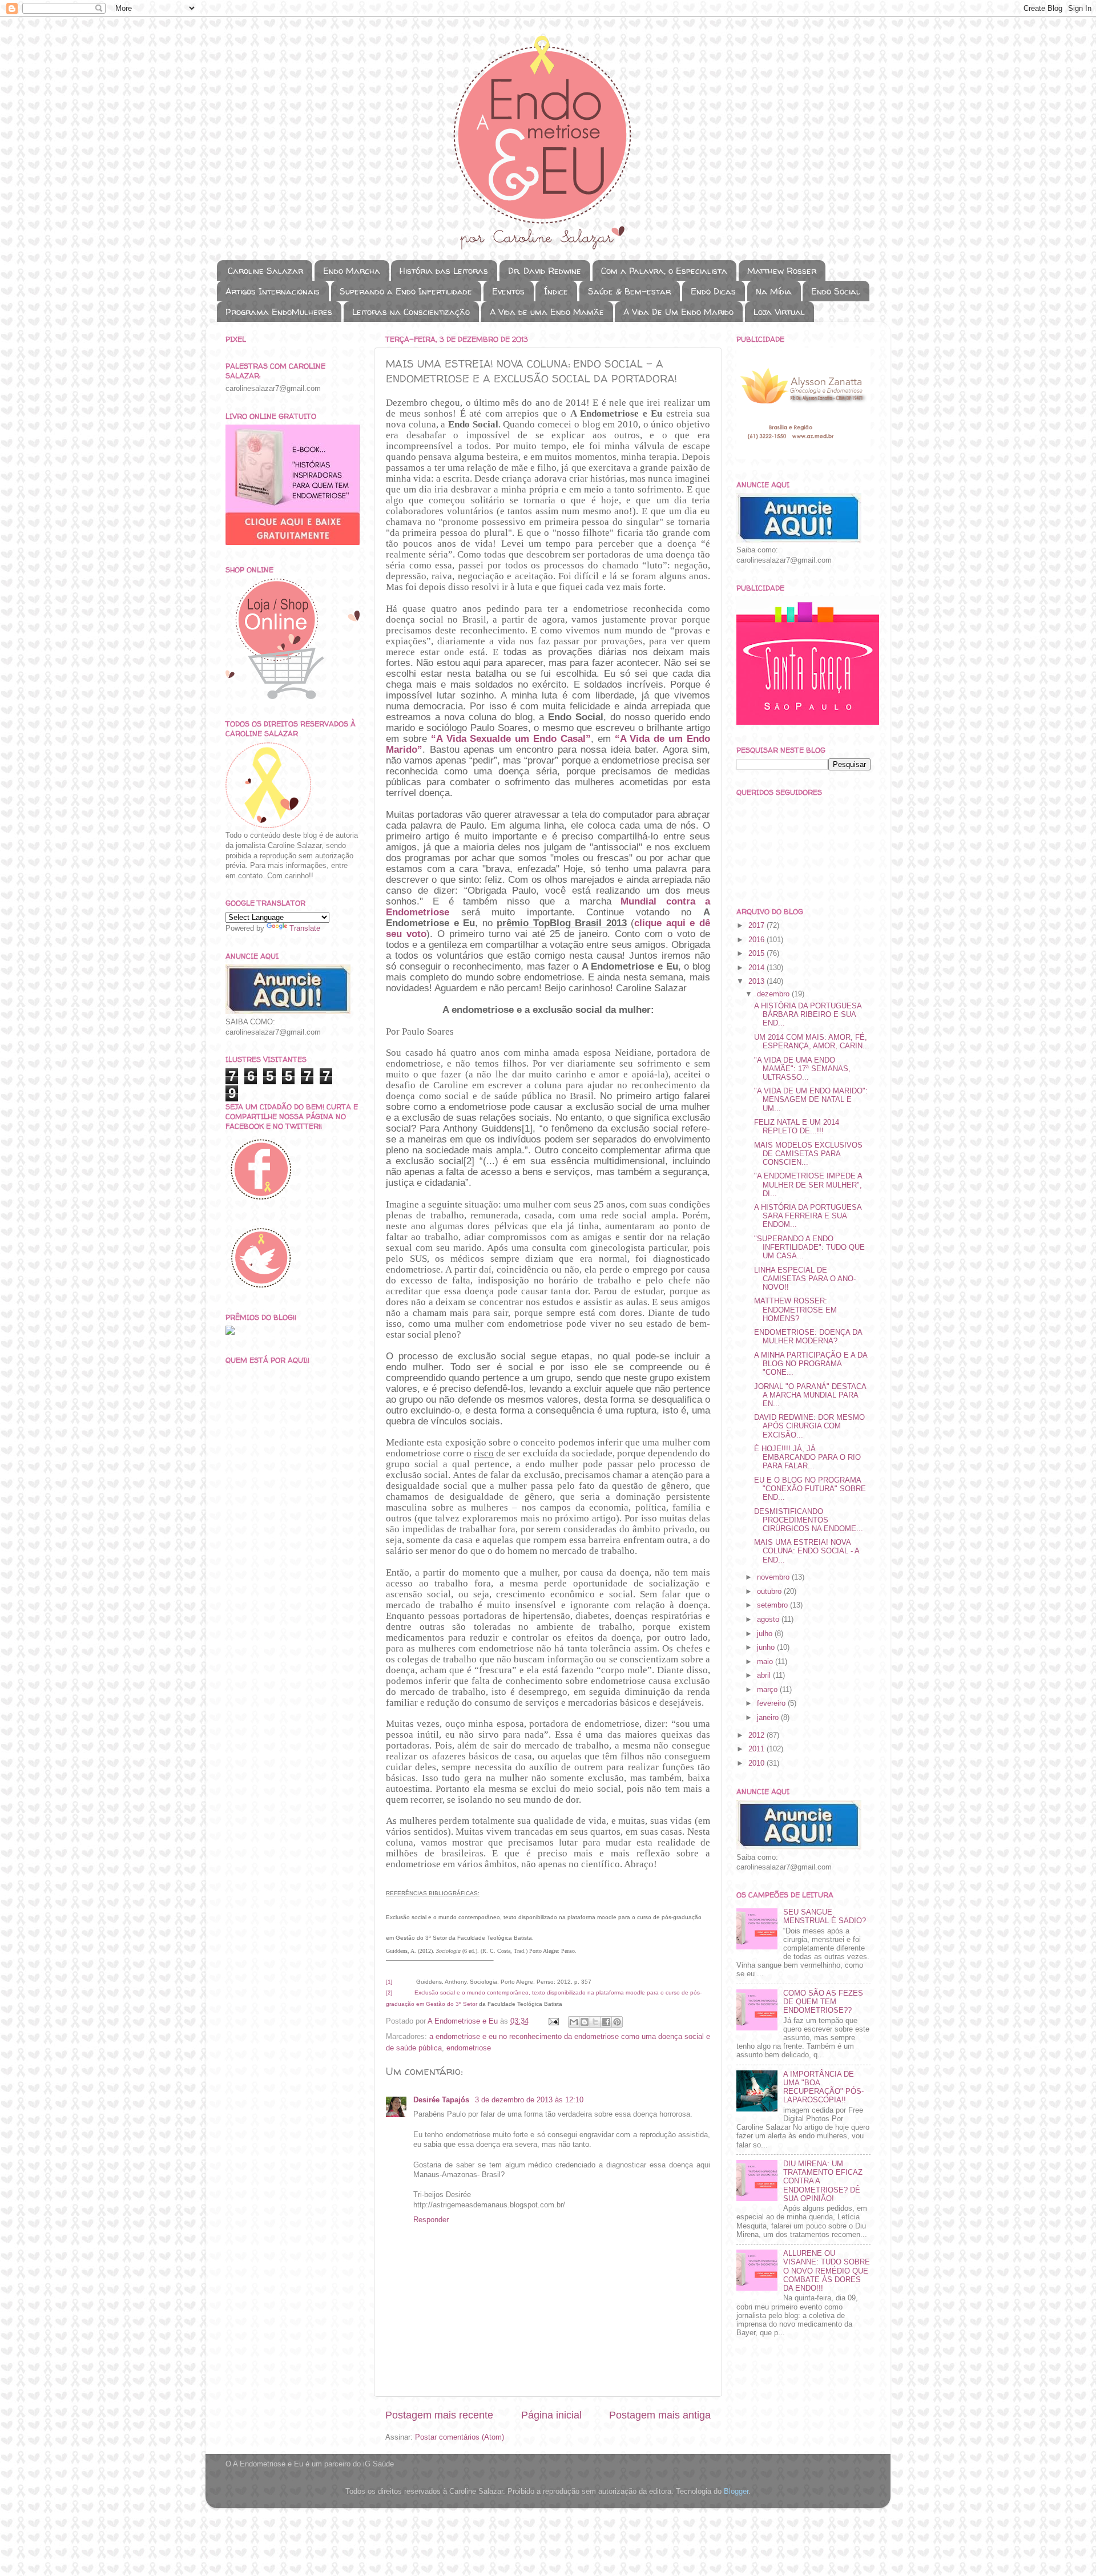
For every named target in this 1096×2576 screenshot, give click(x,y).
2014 (757, 968)
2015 (757, 954)
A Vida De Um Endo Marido (678, 312)
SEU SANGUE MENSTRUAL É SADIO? (825, 1917)
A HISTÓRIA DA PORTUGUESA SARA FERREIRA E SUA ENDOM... (808, 1216)
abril (765, 1675)
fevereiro (772, 1703)
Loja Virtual (779, 312)
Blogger (736, 2492)
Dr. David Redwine (545, 271)
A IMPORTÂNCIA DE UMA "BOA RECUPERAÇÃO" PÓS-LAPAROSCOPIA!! (823, 2087)
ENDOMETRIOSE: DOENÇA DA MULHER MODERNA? (808, 1337)
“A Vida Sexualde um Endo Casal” (511, 739)
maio (766, 1662)
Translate (305, 928)
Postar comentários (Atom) (460, 2437)
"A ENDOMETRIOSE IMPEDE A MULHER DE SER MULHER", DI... (808, 1185)
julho (766, 1634)
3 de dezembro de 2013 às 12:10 (529, 2100)
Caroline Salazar (265, 271)
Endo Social (836, 291)
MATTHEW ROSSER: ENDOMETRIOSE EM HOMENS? (795, 1310)
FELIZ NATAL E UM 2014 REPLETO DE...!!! (797, 1127)
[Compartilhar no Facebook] (606, 2022)
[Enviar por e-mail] (574, 2022)
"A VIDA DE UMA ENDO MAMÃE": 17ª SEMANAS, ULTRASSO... (802, 1069)
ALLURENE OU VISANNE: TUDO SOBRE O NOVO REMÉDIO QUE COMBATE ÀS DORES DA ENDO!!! (827, 2271)
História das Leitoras (444, 271)
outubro (770, 1592)
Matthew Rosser (782, 271)
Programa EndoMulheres (279, 312)
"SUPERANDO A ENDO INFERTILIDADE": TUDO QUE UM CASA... (809, 1247)
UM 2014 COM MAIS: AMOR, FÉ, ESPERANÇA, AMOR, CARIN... (812, 1042)
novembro (774, 1577)
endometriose (469, 2048)
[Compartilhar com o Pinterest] (617, 2022)
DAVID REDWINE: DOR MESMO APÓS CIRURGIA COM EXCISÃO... (809, 1426)
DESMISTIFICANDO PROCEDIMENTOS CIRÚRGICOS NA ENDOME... (809, 1520)
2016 (757, 940)
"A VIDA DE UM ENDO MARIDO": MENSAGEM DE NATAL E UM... (811, 1100)
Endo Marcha (352, 271)
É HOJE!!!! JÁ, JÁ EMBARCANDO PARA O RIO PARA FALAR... (807, 1457)
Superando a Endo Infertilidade (406, 291)
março (768, 1690)
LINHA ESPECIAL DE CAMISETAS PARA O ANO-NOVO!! (805, 1279)
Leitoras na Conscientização (411, 312)
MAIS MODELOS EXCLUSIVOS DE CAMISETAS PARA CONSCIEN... (808, 1154)
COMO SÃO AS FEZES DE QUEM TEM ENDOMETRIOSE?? (823, 2002)
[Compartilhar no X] (595, 2022)
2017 (757, 926)
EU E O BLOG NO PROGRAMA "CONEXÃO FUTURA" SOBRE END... (810, 1489)
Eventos (508, 291)
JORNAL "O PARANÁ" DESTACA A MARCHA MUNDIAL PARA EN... (810, 1395)
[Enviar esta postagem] (553, 2021)
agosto (769, 1620)
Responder (431, 2220)
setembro (773, 1605)
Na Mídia (774, 291)
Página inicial (551, 2415)
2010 (757, 1763)
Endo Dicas (713, 291)
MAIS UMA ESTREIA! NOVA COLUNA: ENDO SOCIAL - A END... (807, 1551)
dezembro (774, 994)
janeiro (769, 1718)
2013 (757, 982)
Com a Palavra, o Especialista (664, 271)
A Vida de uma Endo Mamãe (547, 312)
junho (767, 1648)
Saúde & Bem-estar (629, 291)
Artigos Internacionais (273, 291)
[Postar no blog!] (585, 2022)
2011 (757, 1749)
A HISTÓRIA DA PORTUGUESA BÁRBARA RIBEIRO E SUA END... (808, 1015)
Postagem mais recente (439, 2415)
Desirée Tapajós (442, 2100)
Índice (556, 291)
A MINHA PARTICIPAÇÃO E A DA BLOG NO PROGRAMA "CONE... (811, 1364)
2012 (757, 1735)
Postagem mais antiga (660, 2415)
